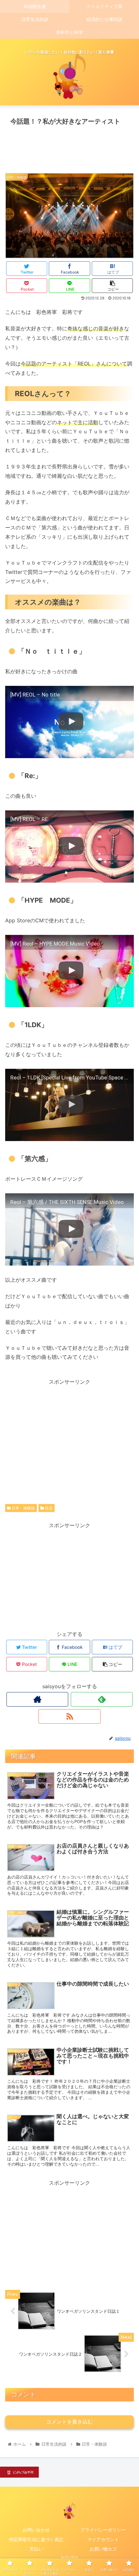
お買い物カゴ (103, 2549)
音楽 (48, 1508)
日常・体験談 (23, 1508)
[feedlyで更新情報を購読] (102, 1699)
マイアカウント (103, 2539)
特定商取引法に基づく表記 (36, 2539)
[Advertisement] (69, 147)
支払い (36, 2549)
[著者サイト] (37, 1699)
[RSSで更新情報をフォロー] (69, 1716)
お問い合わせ (36, 2530)
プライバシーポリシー (103, 2530)
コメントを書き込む (69, 2422)
